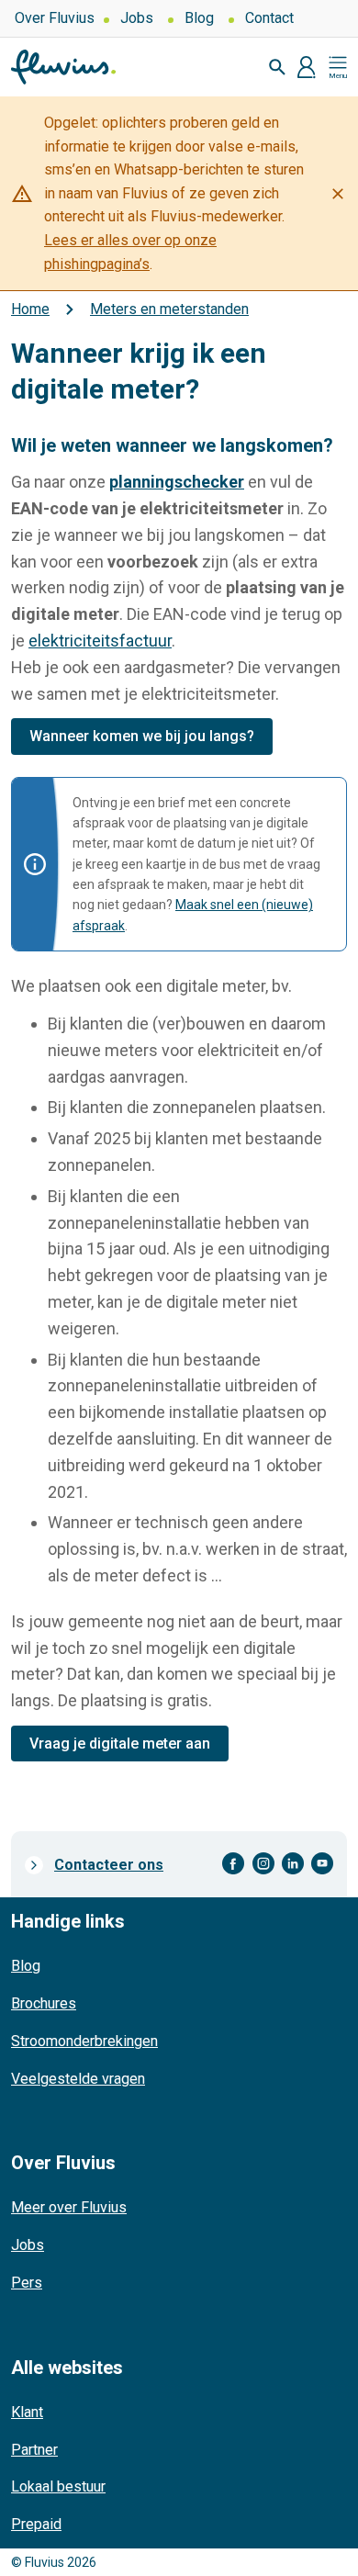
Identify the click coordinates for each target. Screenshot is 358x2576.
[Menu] (338, 67)
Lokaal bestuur (58, 2486)
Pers (27, 2283)
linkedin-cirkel (293, 1864)
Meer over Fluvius (69, 2207)
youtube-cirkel (322, 1864)
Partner (34, 2450)
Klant (27, 2412)
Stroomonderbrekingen (84, 2041)
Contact (269, 18)
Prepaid (36, 2524)
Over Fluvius (55, 18)
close (338, 194)
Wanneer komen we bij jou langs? (142, 736)
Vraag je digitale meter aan (120, 1744)
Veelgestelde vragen (78, 2079)
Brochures (44, 2003)
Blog (199, 18)
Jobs (137, 18)
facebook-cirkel (234, 1864)
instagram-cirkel (263, 1864)
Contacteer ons (109, 1865)
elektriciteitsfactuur (100, 641)
